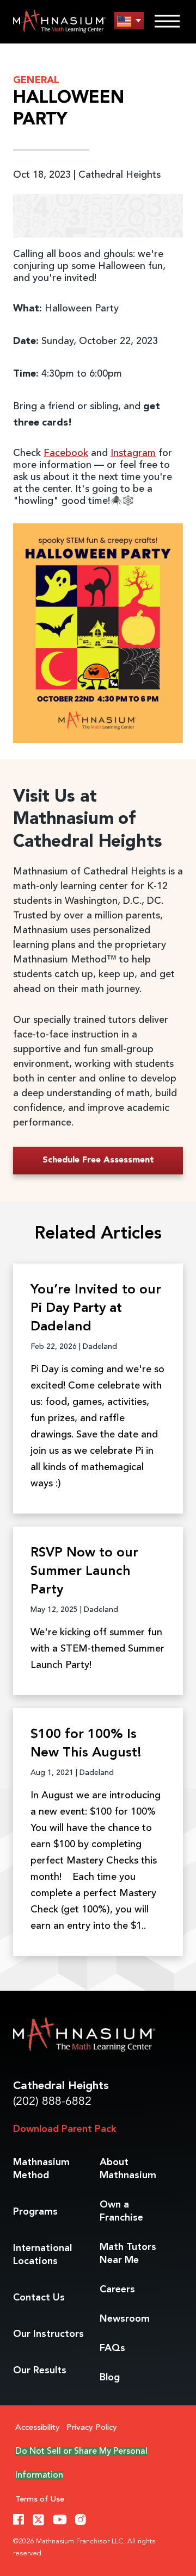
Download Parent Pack (65, 2129)
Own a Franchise (121, 2211)
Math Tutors (128, 2254)
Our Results (40, 2371)
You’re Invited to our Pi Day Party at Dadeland (96, 1309)
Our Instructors (48, 2334)
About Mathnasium (128, 2169)
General (36, 80)
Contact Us (39, 2298)
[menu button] (129, 21)
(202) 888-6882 (52, 2102)
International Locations (42, 2255)
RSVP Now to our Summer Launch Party (84, 1572)
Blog (110, 2378)
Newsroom (125, 2319)
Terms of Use (40, 2500)
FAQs (112, 2348)
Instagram (133, 453)
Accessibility (38, 2428)
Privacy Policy (92, 2428)
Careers (117, 2290)
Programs (35, 2212)
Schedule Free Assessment (98, 1160)
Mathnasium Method (41, 2169)
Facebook (66, 453)
